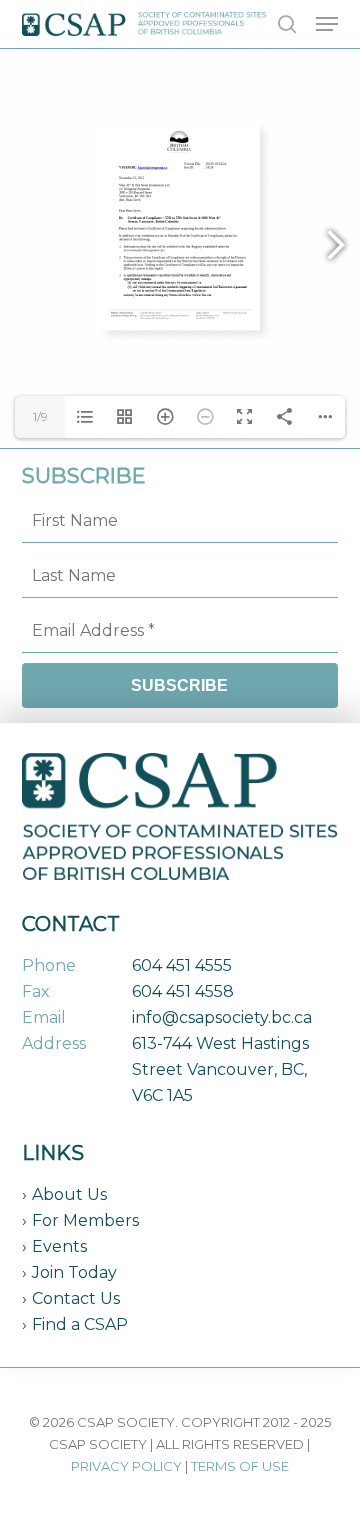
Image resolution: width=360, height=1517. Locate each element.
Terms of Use (240, 1466)
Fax (36, 991)
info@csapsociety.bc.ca (222, 1017)
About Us (69, 1194)
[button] (327, 24)
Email (44, 1017)
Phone (49, 965)
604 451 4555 (182, 965)
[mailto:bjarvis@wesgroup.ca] (153, 167)
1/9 (40, 416)
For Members (85, 1220)
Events (59, 1246)
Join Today (74, 1272)
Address (54, 1043)
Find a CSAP (80, 1324)
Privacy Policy (126, 1466)
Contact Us (76, 1298)
